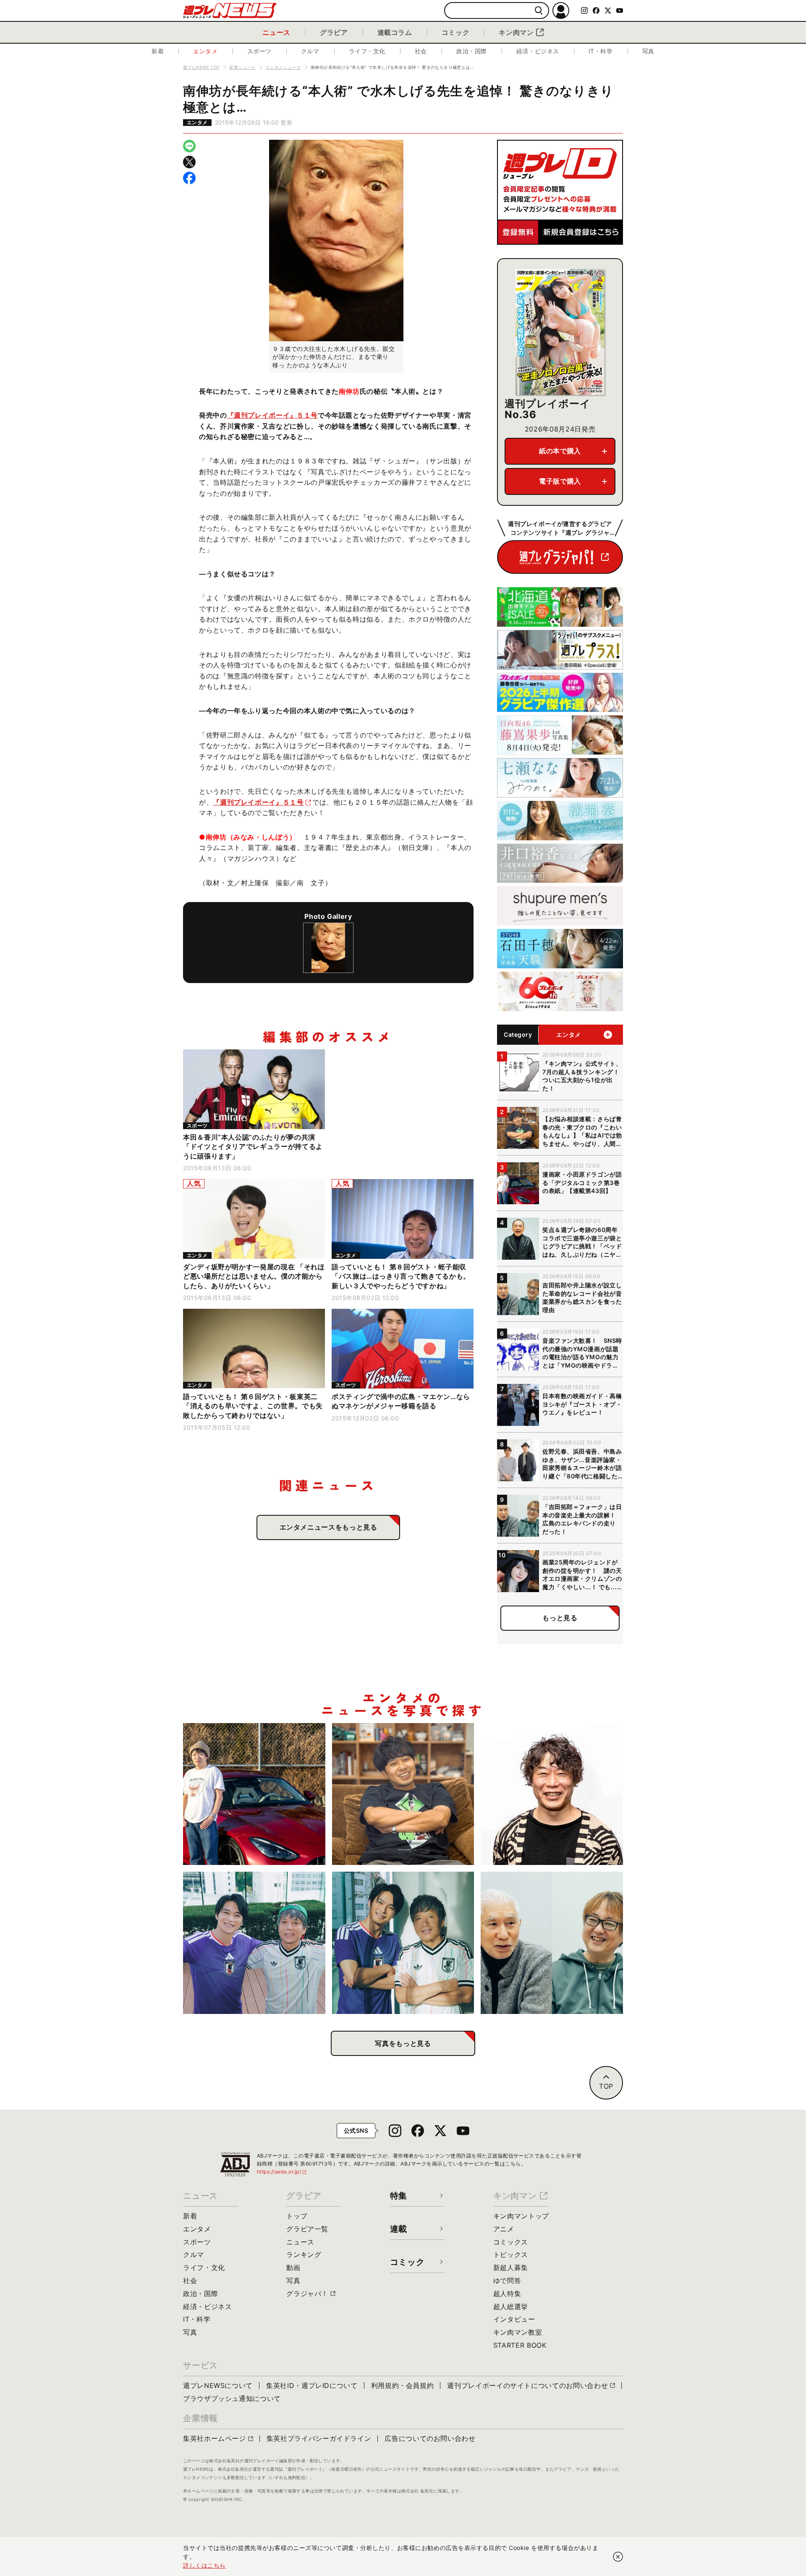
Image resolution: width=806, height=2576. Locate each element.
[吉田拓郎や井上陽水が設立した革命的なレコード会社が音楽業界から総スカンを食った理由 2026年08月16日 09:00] (552, 1943)
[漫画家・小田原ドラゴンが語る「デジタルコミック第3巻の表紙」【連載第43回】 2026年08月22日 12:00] (254, 1794)
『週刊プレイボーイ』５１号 (272, 415)
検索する (539, 11)
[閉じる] (618, 2557)
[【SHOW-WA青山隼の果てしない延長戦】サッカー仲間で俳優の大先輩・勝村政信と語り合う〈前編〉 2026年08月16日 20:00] (403, 1943)
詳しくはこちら (204, 2565)
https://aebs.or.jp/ (282, 2172)
